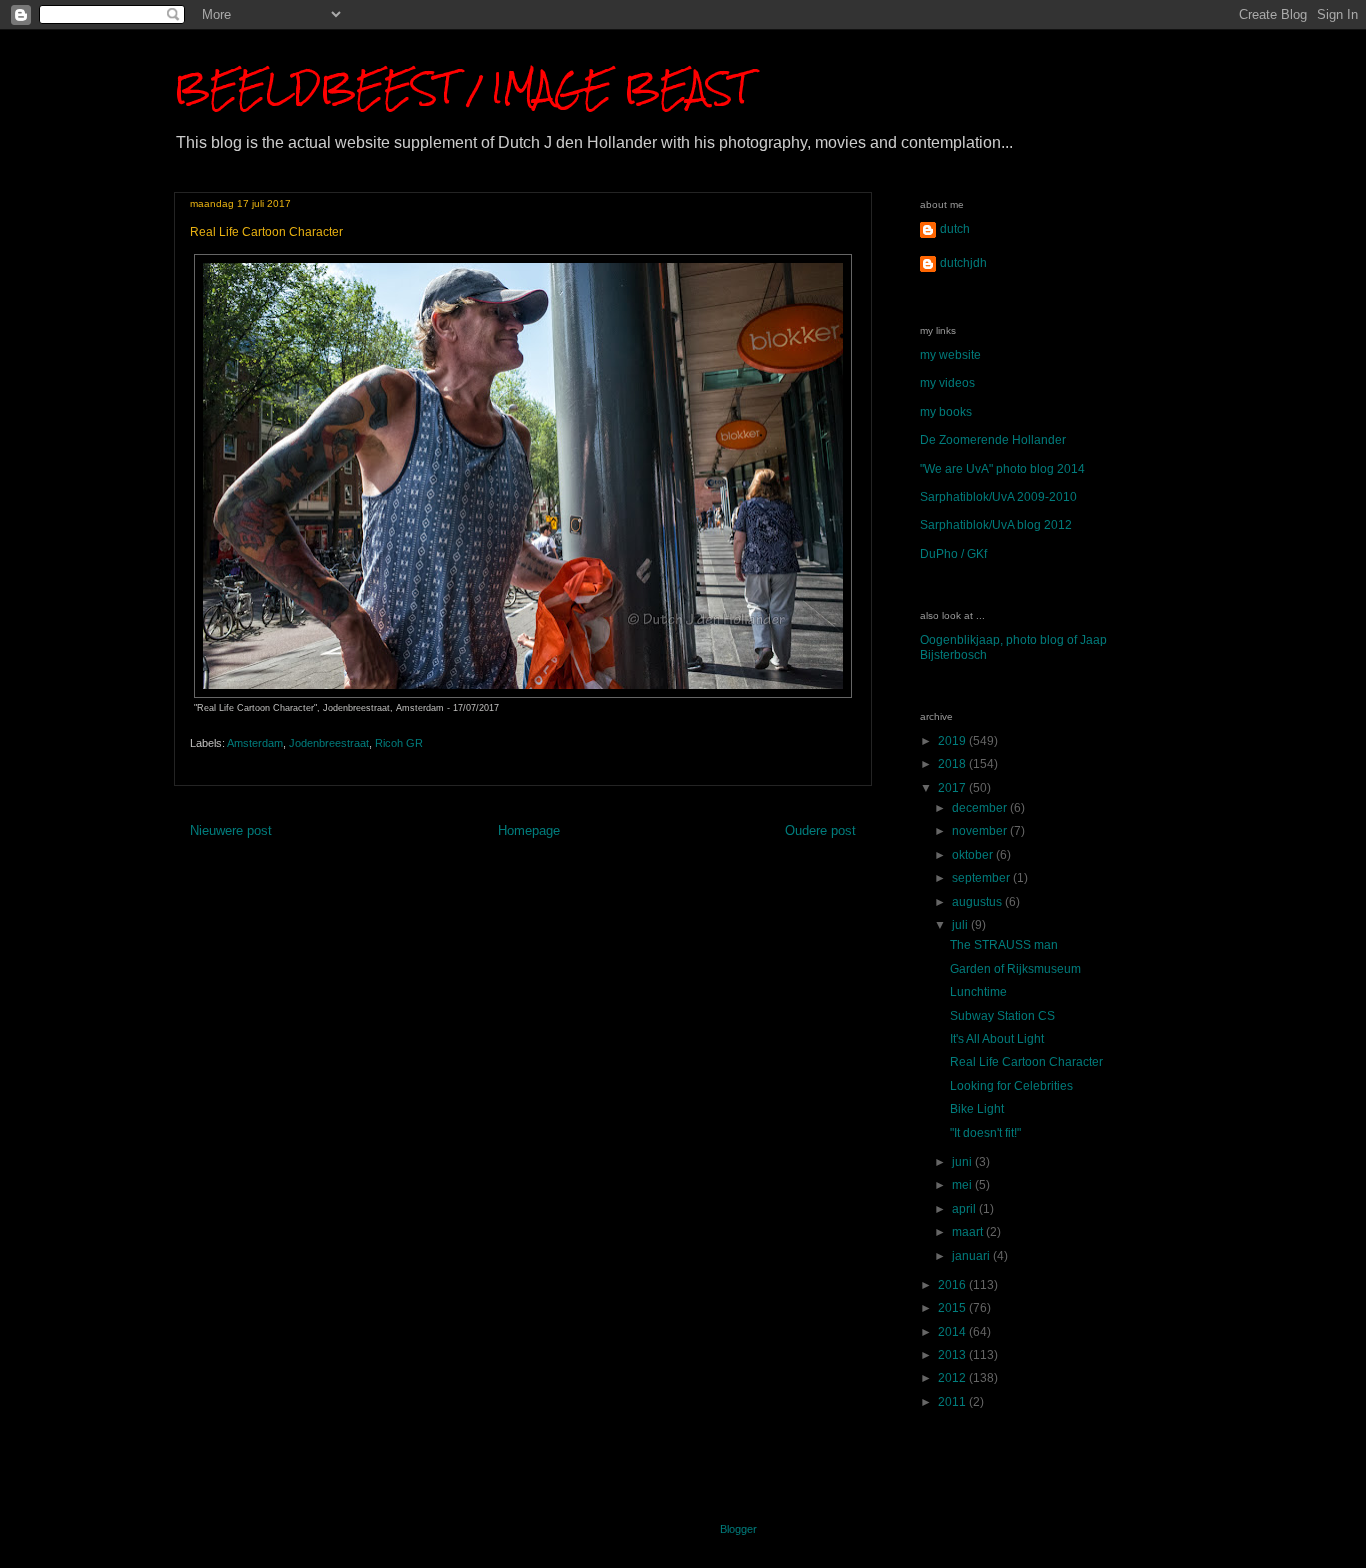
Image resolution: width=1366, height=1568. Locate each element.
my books (946, 412)
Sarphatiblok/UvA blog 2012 (996, 525)
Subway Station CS (1002, 1016)
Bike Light (977, 1109)
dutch (955, 229)
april (965, 1209)
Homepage (529, 830)
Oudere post (820, 830)
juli (961, 925)
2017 (953, 788)
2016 (953, 1285)
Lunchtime (978, 992)
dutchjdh (963, 263)
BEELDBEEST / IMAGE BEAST (462, 87)
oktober (974, 855)
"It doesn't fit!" (985, 1133)
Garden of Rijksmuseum (1015, 969)
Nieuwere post (231, 830)
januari (972, 1256)
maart (969, 1232)
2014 (953, 1332)
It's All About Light (997, 1039)
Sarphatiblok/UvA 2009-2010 (998, 497)
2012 (953, 1378)
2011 (953, 1402)
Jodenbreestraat (329, 743)
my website (950, 355)
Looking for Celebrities (1011, 1086)
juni (963, 1162)
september (982, 878)
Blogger (738, 1529)
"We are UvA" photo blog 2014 (1002, 469)
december (981, 808)
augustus (978, 902)
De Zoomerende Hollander (993, 440)
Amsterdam (255, 743)
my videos (947, 383)
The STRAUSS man (1004, 945)
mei (963, 1185)
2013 (953, 1355)
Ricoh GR (399, 743)
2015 (953, 1308)
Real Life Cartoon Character (1026, 1062)
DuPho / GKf (953, 554)
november (981, 831)
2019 (953, 741)
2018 (953, 764)
